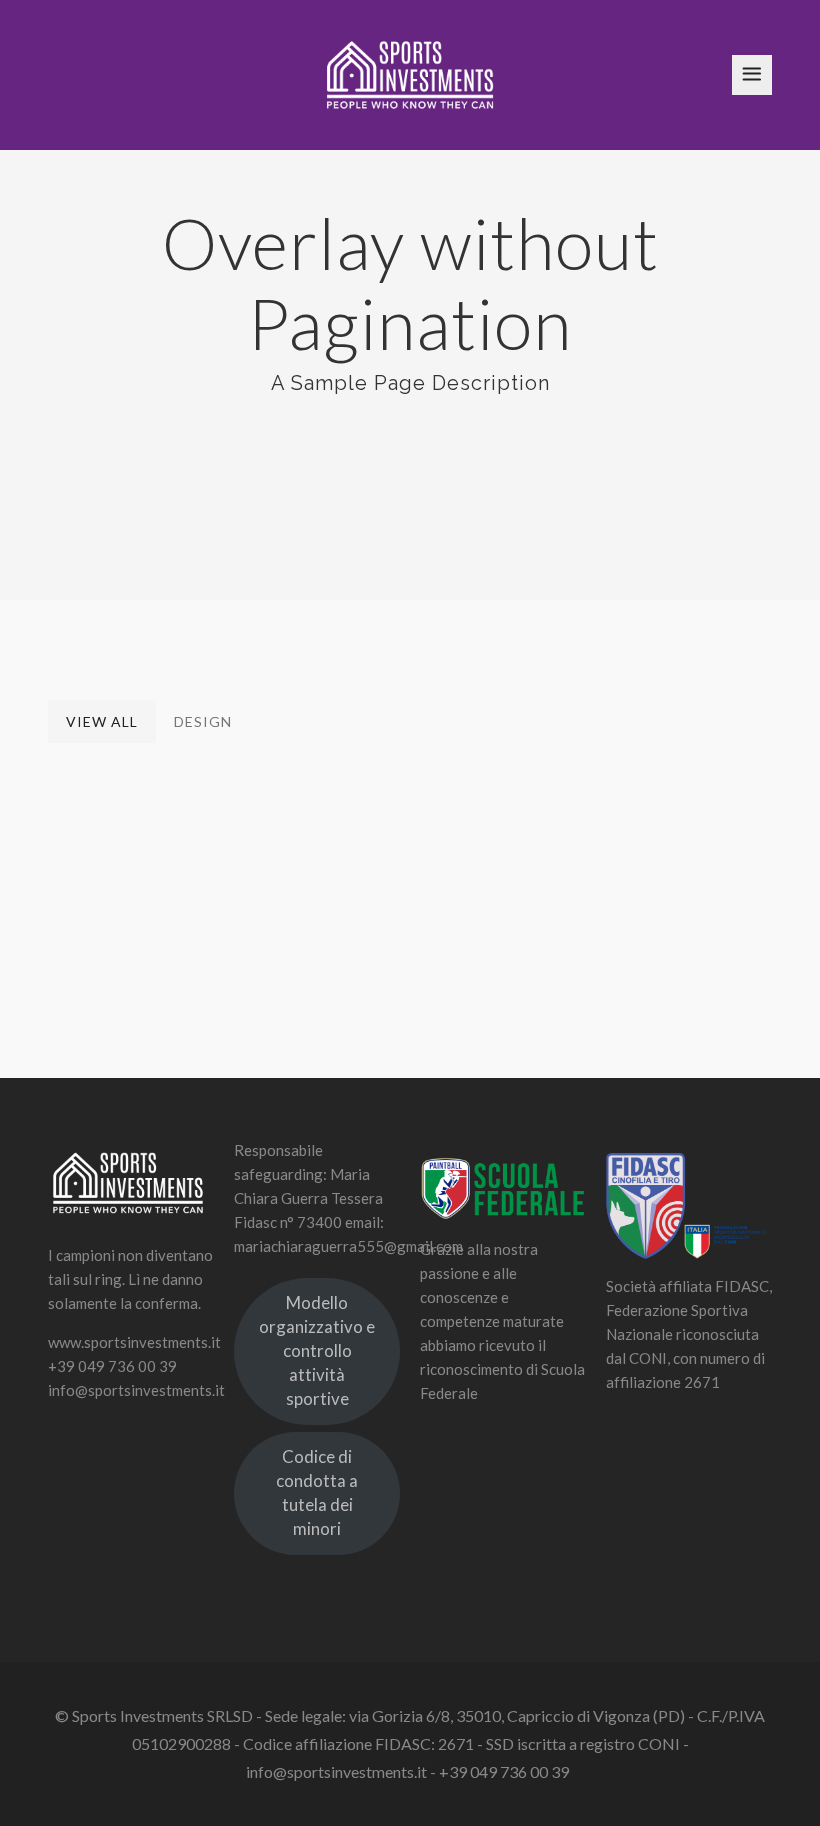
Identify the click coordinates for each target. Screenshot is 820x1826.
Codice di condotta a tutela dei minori (317, 1492)
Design (203, 721)
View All (102, 721)
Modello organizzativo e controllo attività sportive (317, 1350)
